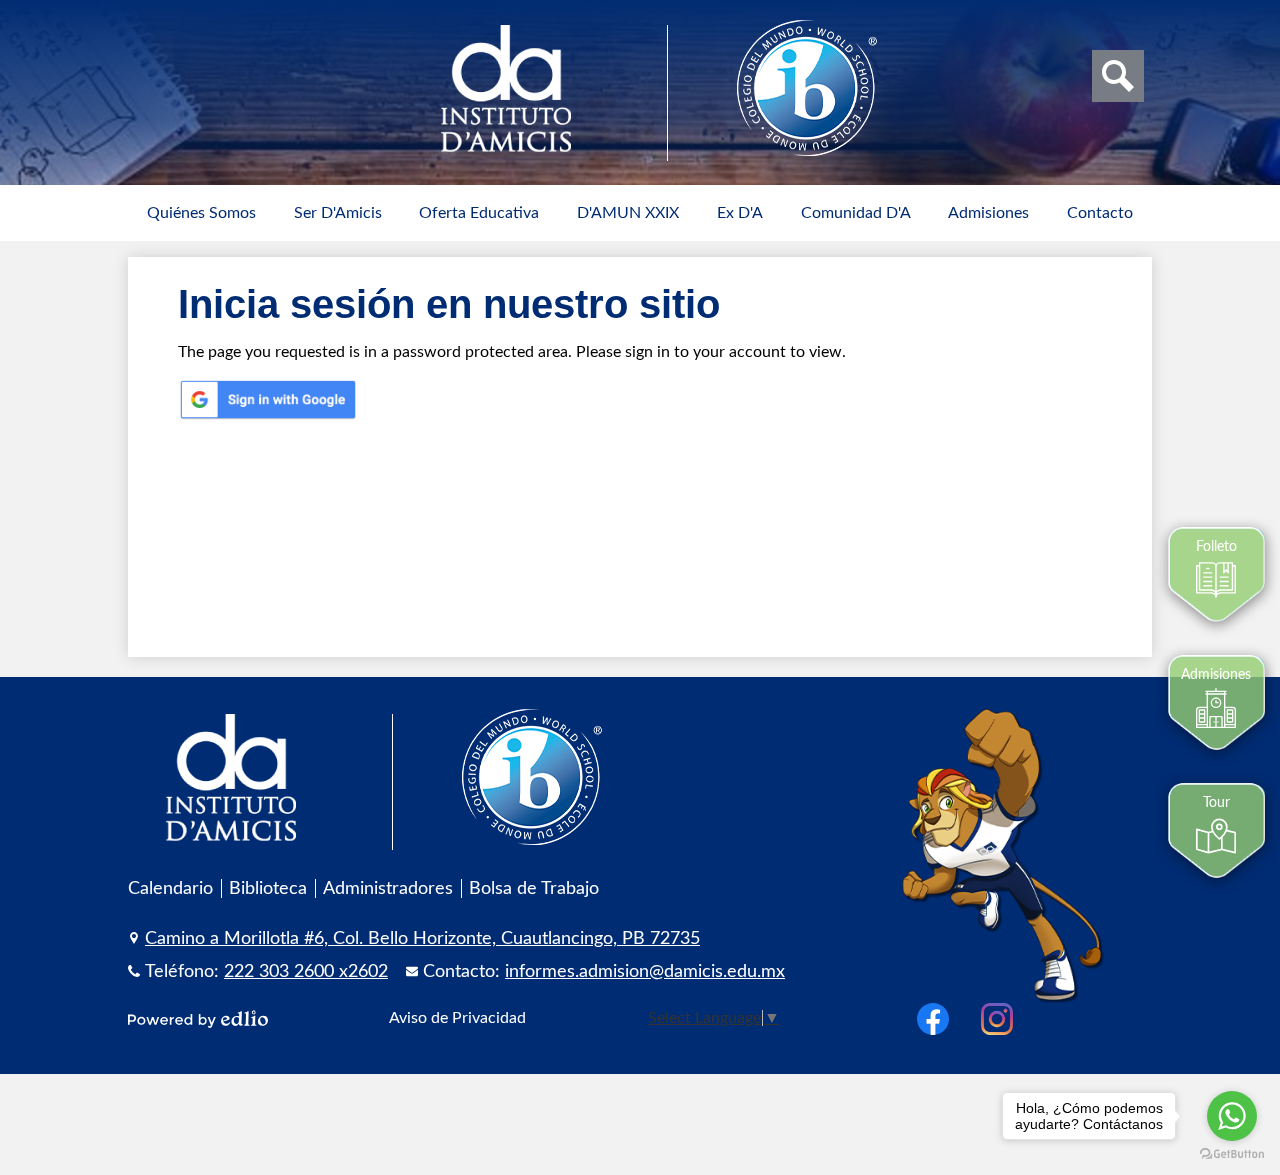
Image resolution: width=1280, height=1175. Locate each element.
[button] (201, 213)
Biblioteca (268, 888)
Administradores (388, 888)
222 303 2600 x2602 (306, 971)
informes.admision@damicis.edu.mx (645, 971)
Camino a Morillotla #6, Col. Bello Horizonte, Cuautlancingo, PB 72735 (422, 938)
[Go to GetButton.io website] (1232, 1154)
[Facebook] (933, 1019)
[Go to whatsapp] (1232, 1116)
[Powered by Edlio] (198, 1019)
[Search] (1118, 76)
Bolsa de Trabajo (534, 888)
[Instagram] (997, 1019)
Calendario (170, 888)
